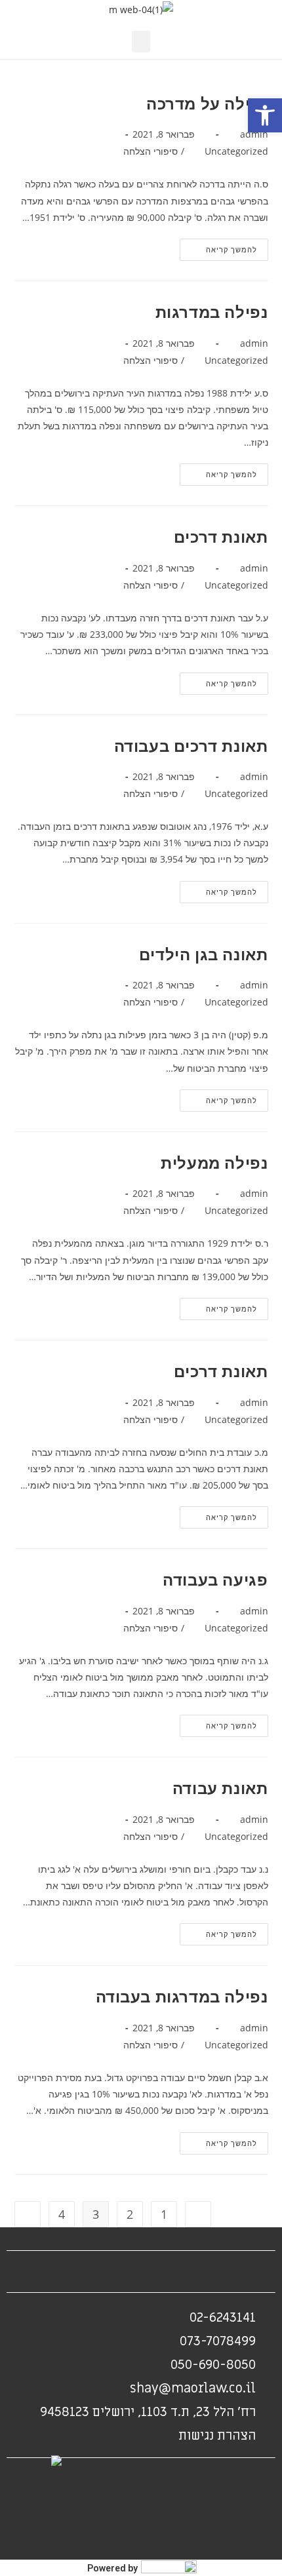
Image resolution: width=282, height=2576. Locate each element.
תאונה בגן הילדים (204, 954)
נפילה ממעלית (214, 1162)
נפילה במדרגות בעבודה (182, 1996)
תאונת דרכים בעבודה (191, 746)
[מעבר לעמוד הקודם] (198, 2214)
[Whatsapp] (92, 2514)
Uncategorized (236, 151)
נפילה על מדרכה (207, 103)
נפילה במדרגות (212, 312)
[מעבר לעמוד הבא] (28, 2214)
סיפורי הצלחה (151, 151)
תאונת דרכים (221, 537)
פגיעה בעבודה (215, 1579)
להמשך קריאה (218, 246)
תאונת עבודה (220, 1788)
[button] (265, 115)
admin (254, 134)
